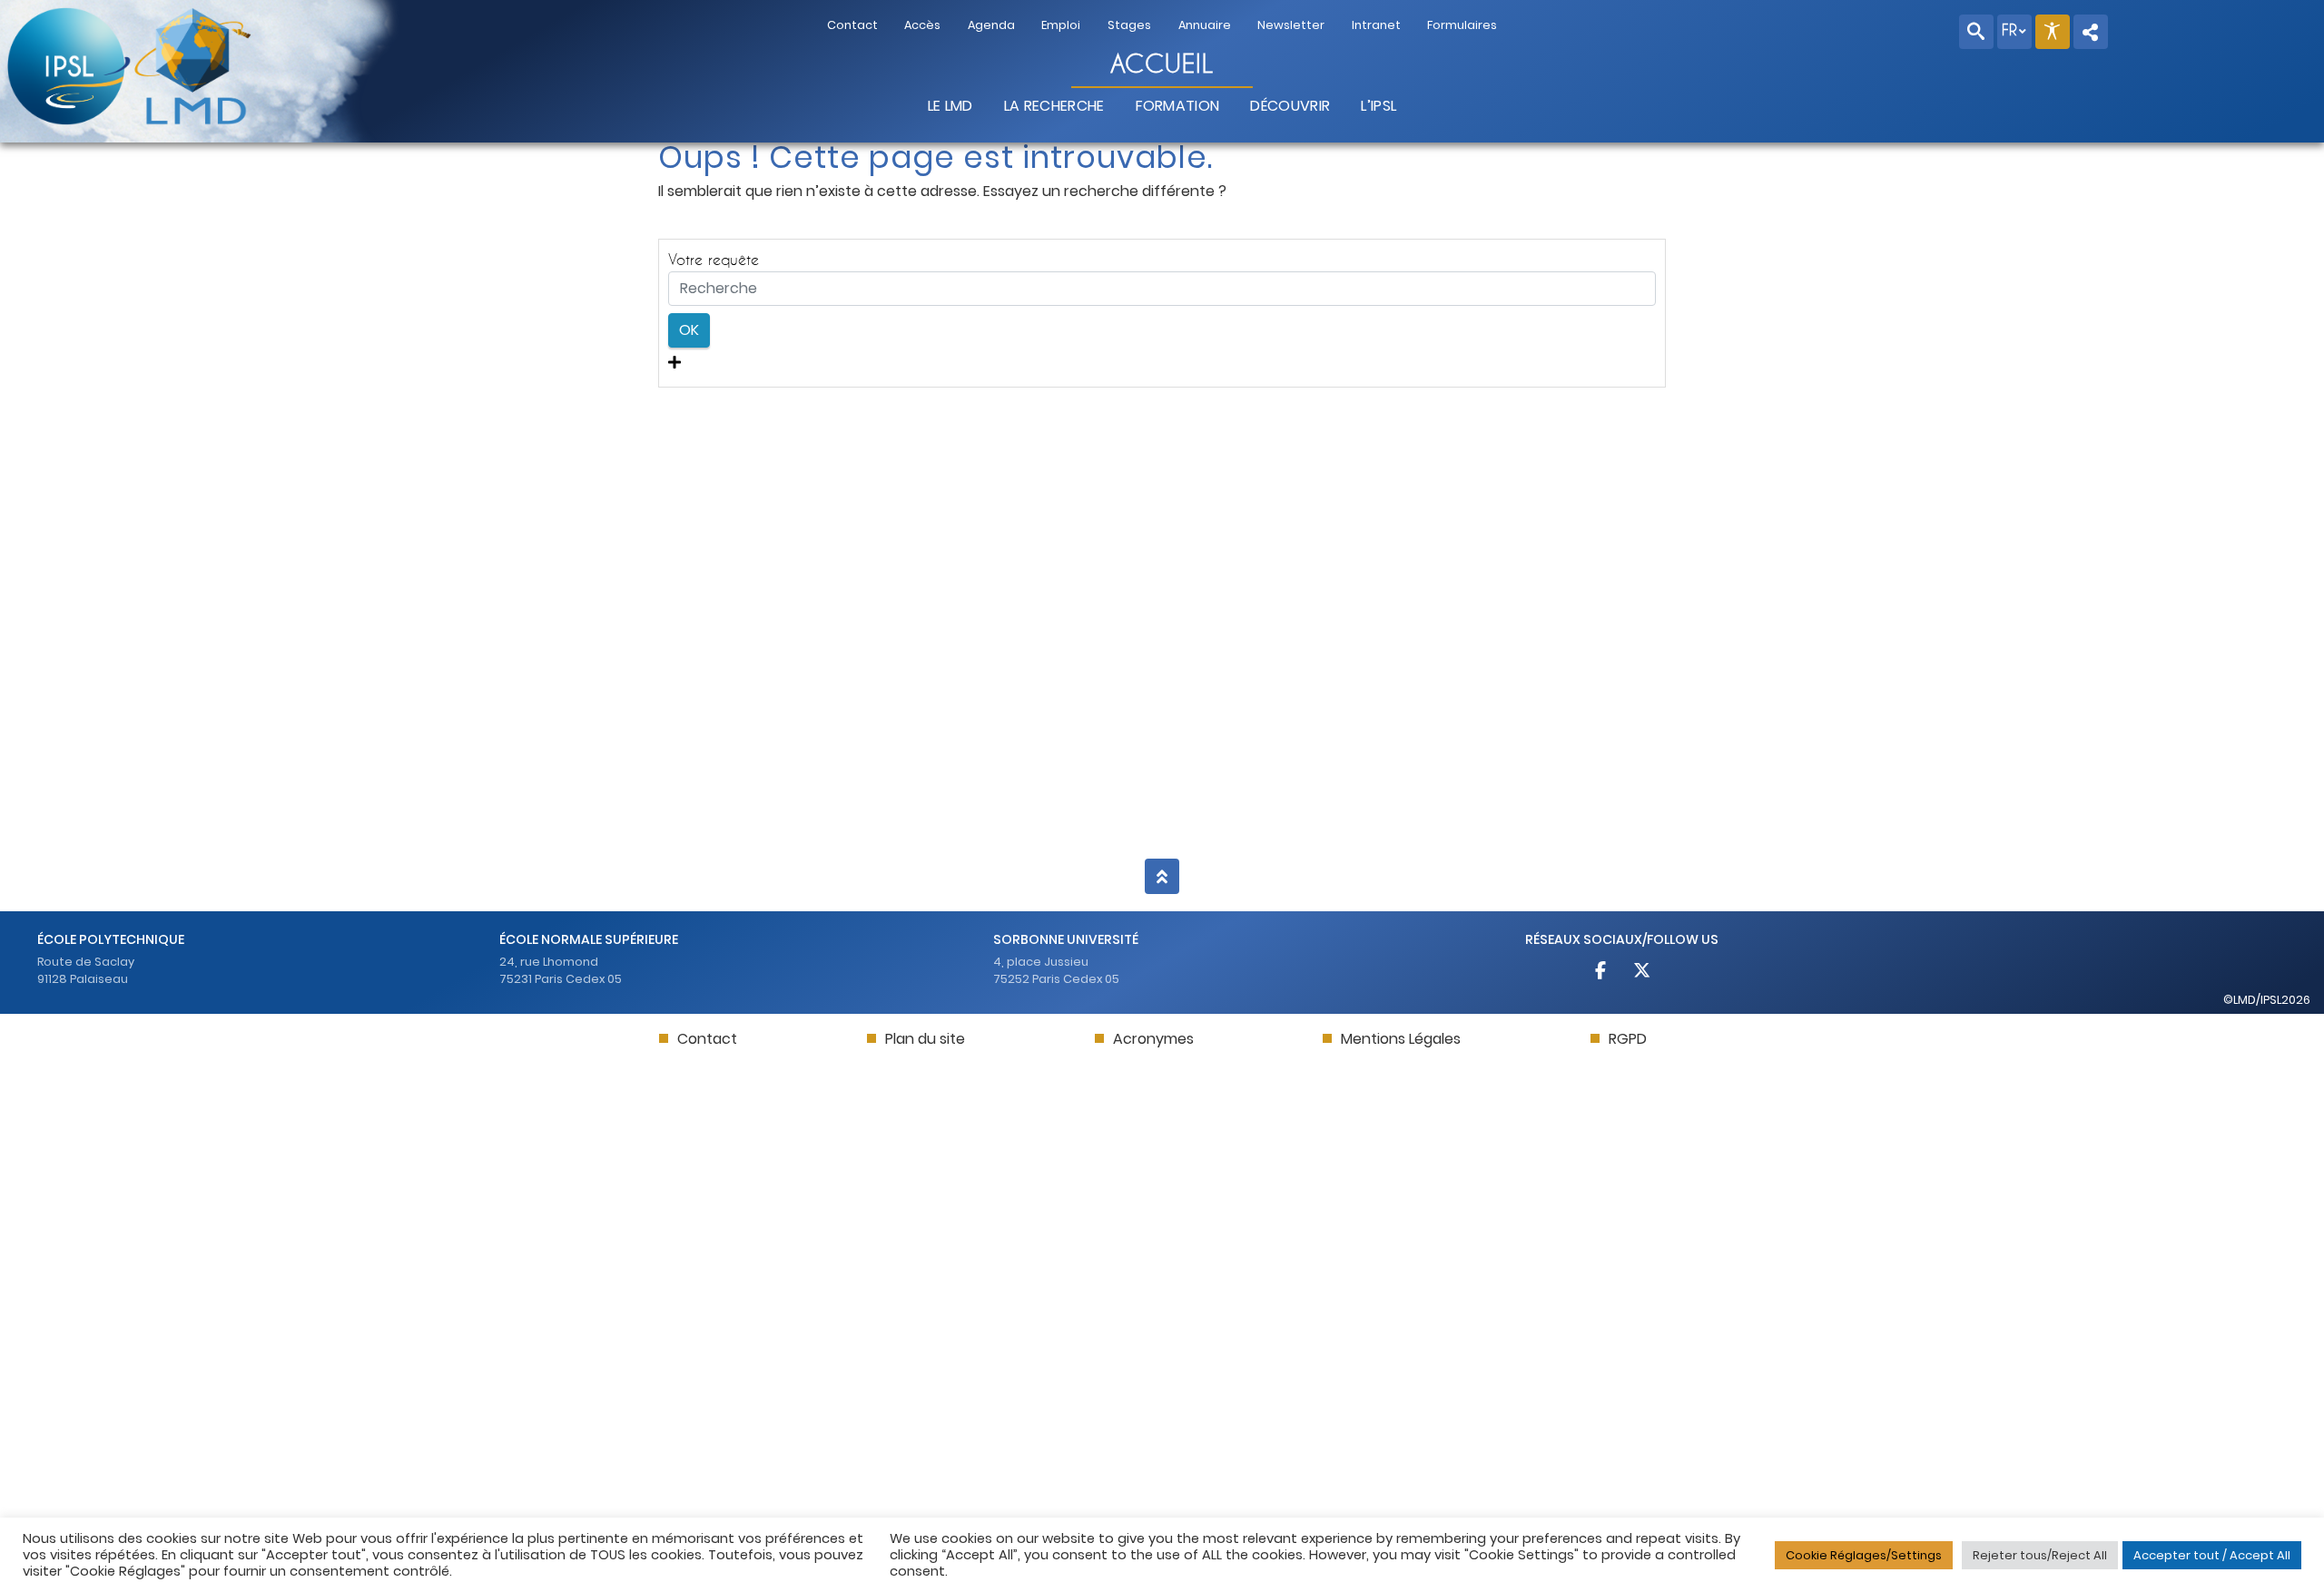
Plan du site (925, 1039)
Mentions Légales (1401, 1039)
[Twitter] (1641, 973)
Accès (922, 25)
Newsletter (1291, 25)
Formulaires (1462, 25)
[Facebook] (1602, 973)
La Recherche (1054, 106)
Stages (1129, 25)
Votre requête (714, 259)
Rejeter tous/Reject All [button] (2040, 1555)
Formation (1178, 106)
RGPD (1628, 1039)
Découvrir (1290, 106)
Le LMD (950, 106)
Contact (852, 25)
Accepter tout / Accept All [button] (2212, 1555)
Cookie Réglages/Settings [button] (1864, 1555)
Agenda (991, 25)
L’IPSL (1379, 106)
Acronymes (1153, 1039)
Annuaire (1205, 25)
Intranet (1376, 25)
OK (689, 330)
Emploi (1061, 25)
